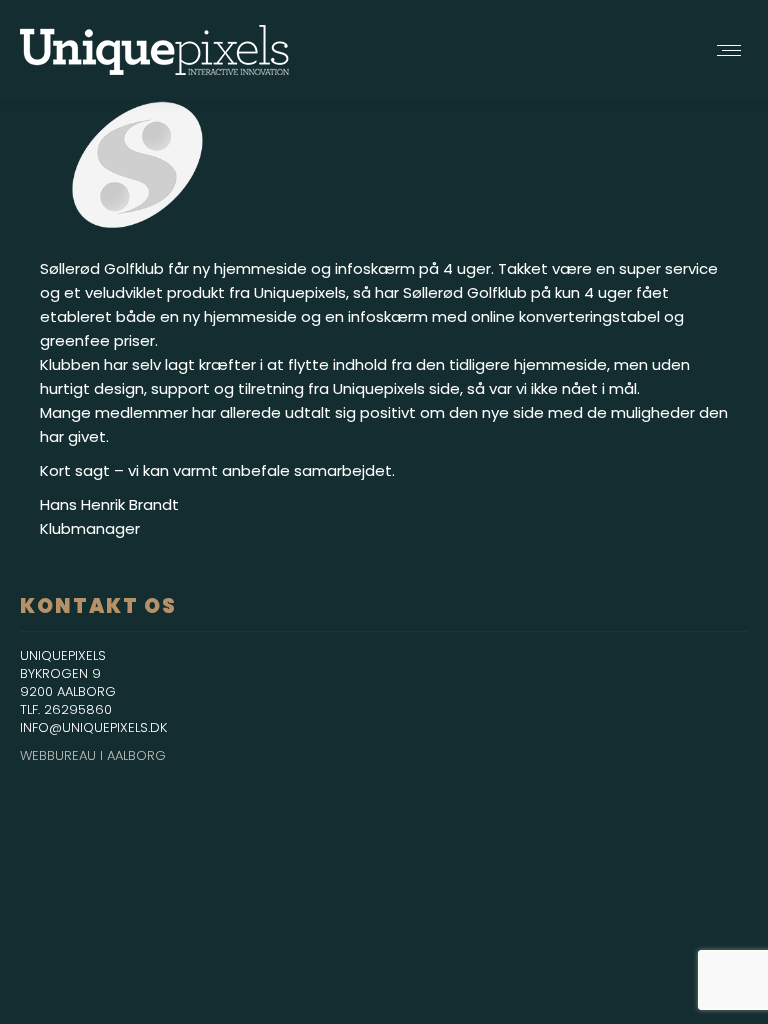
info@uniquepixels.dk (93, 727)
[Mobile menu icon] (729, 50)
